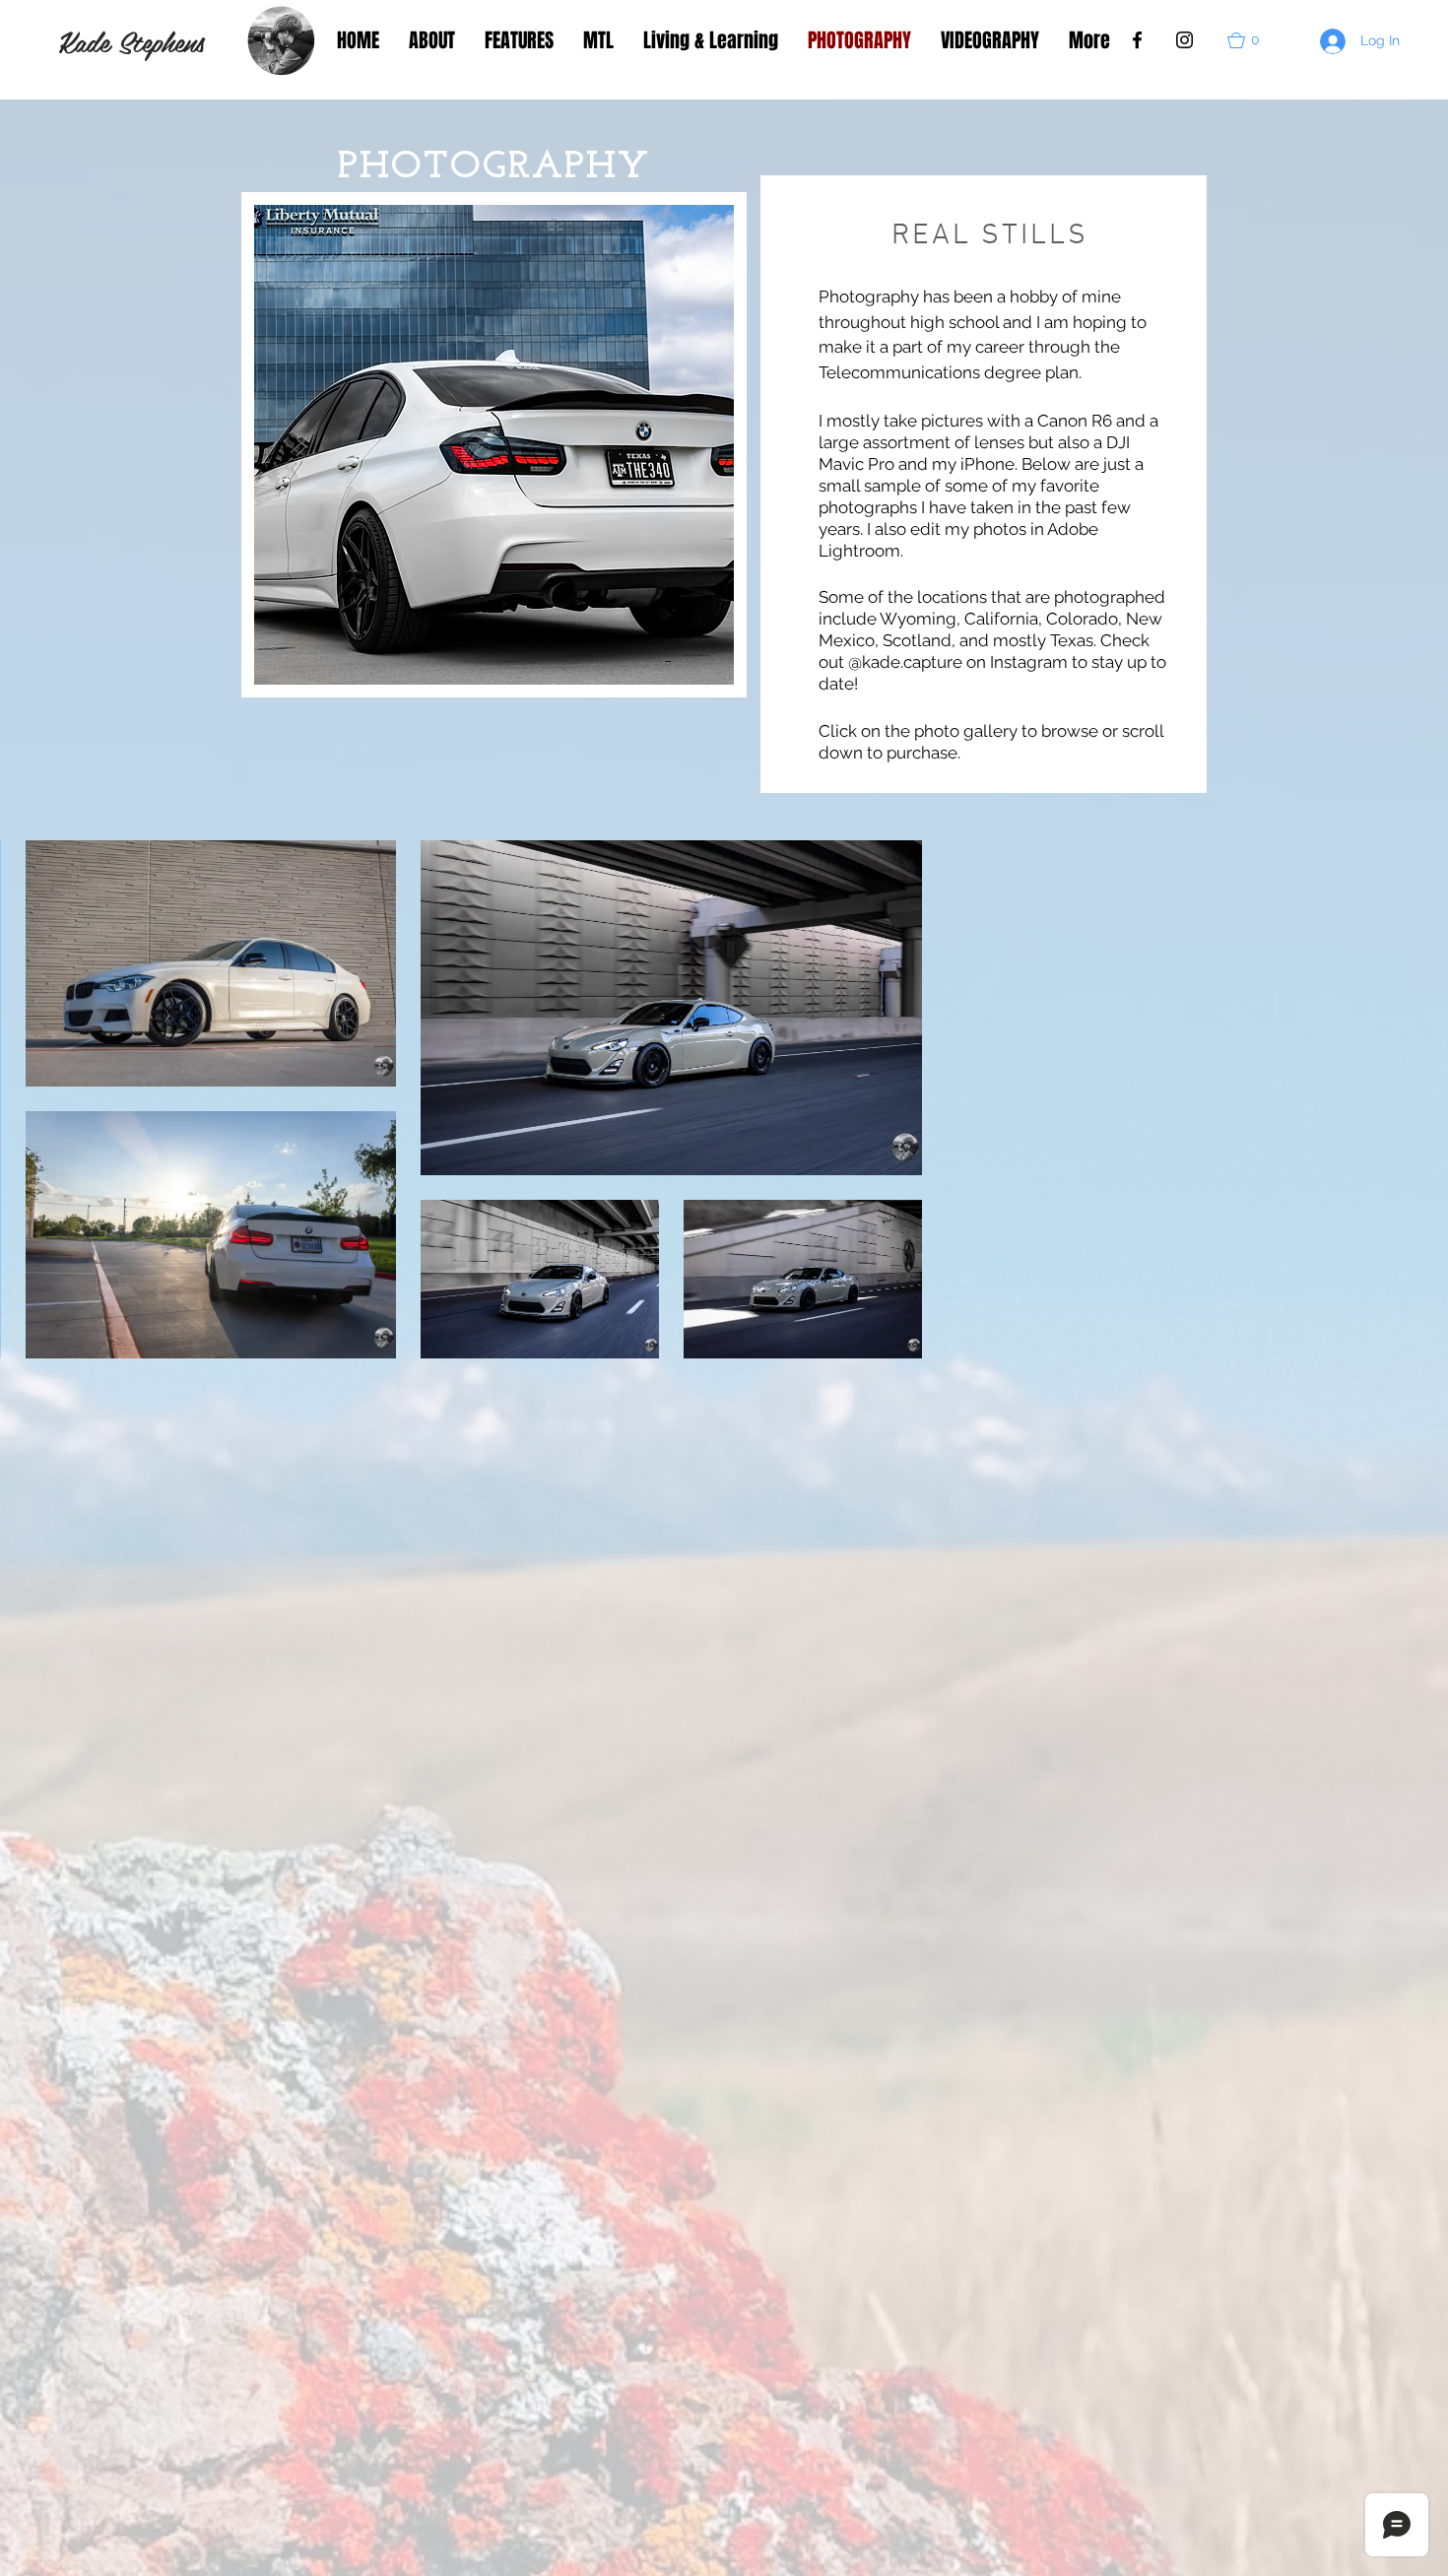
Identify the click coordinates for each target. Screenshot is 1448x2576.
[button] (1252, 40)
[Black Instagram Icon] (1185, 40)
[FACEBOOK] (1137, 40)
